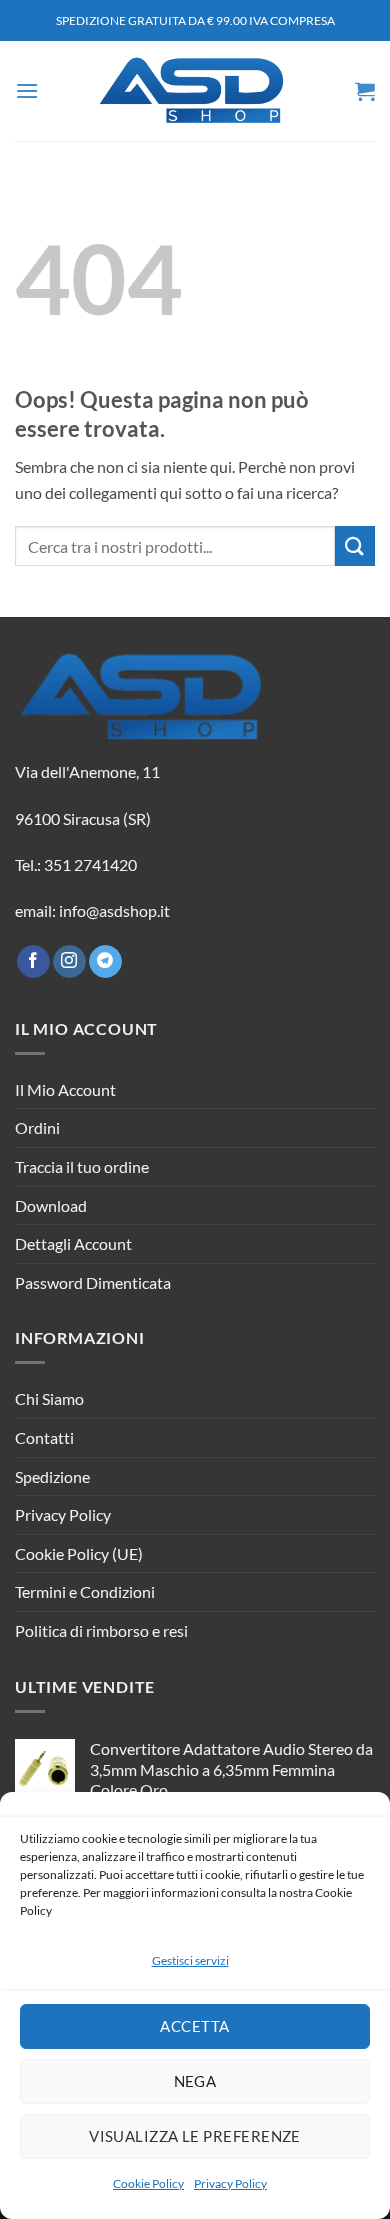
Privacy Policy (230, 2183)
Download (51, 1205)
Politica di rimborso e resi (101, 1630)
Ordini (37, 1127)
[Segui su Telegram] (105, 962)
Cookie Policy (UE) (79, 1553)
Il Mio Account (65, 1089)
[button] (27, 90)
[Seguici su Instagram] (69, 962)
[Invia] (355, 545)
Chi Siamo (49, 1398)
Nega (195, 2081)
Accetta (194, 2026)
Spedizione (52, 1476)
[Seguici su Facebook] (33, 962)
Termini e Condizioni (85, 1591)
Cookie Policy (148, 2183)
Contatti (44, 1437)
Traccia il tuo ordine (82, 1166)
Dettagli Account (73, 1243)
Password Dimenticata (93, 1282)
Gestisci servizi (190, 1960)
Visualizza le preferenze (195, 2136)
